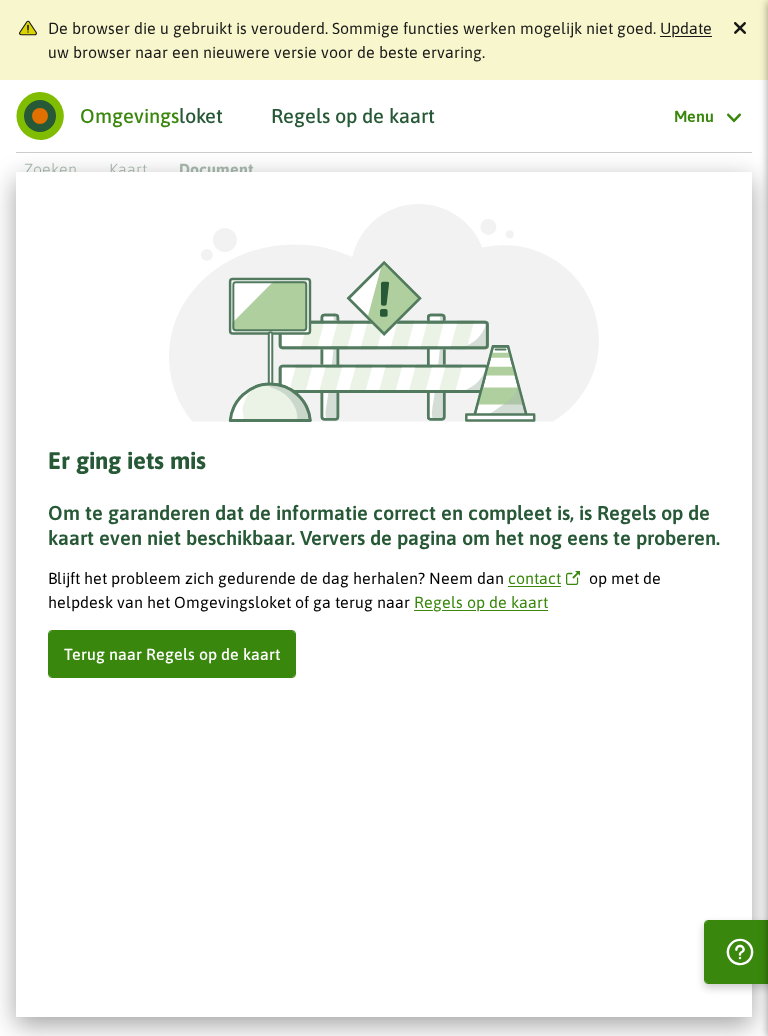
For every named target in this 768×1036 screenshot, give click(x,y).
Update (686, 28)
